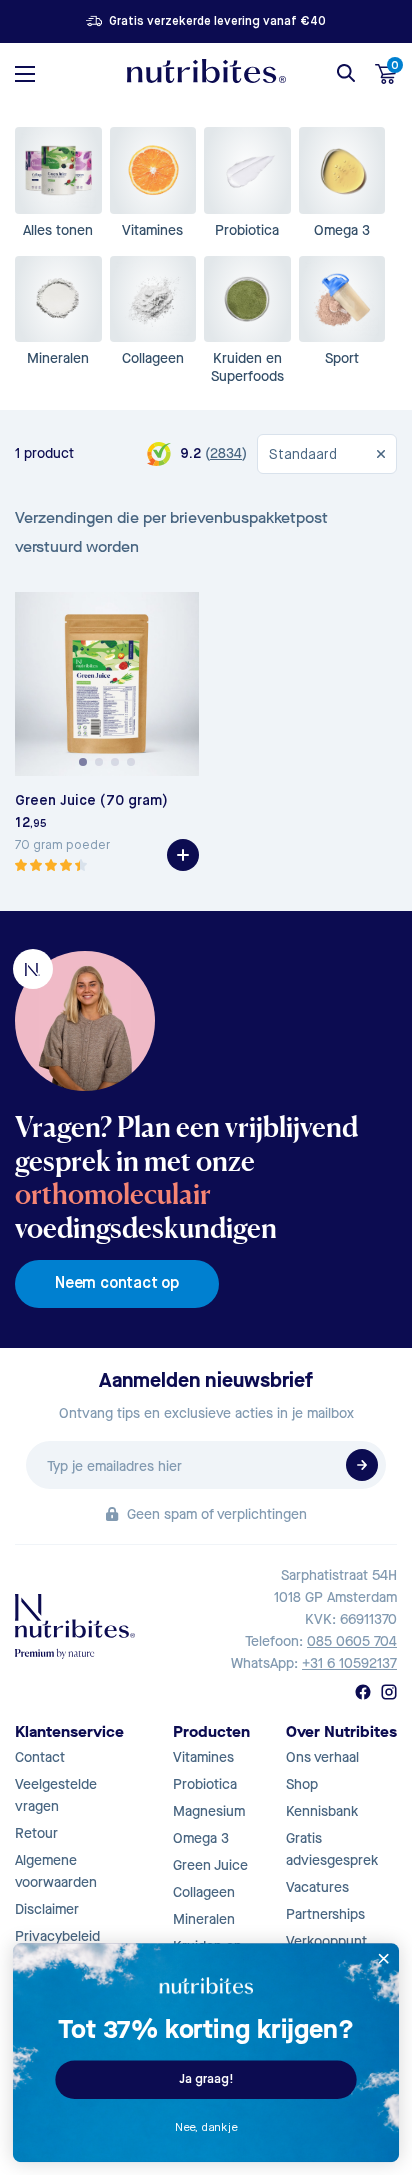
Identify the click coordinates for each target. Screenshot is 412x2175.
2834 (226, 453)
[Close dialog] (383, 1958)
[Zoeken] (346, 73)
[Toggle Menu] (25, 74)
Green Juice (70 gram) (91, 801)
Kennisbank (322, 1811)
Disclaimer (47, 1909)
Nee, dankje (206, 2128)
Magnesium (209, 1811)
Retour (36, 1833)
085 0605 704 (352, 1641)
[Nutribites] (206, 71)
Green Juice (210, 1865)
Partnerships (325, 1914)
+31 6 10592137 (349, 1663)
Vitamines (203, 1757)
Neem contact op (117, 1284)
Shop (302, 1784)
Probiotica (205, 1784)
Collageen (204, 1892)
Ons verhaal (322, 1757)
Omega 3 (201, 1838)
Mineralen (204, 1919)
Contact (40, 1757)
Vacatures (317, 1887)
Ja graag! (206, 2079)
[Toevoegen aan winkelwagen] (183, 855)
